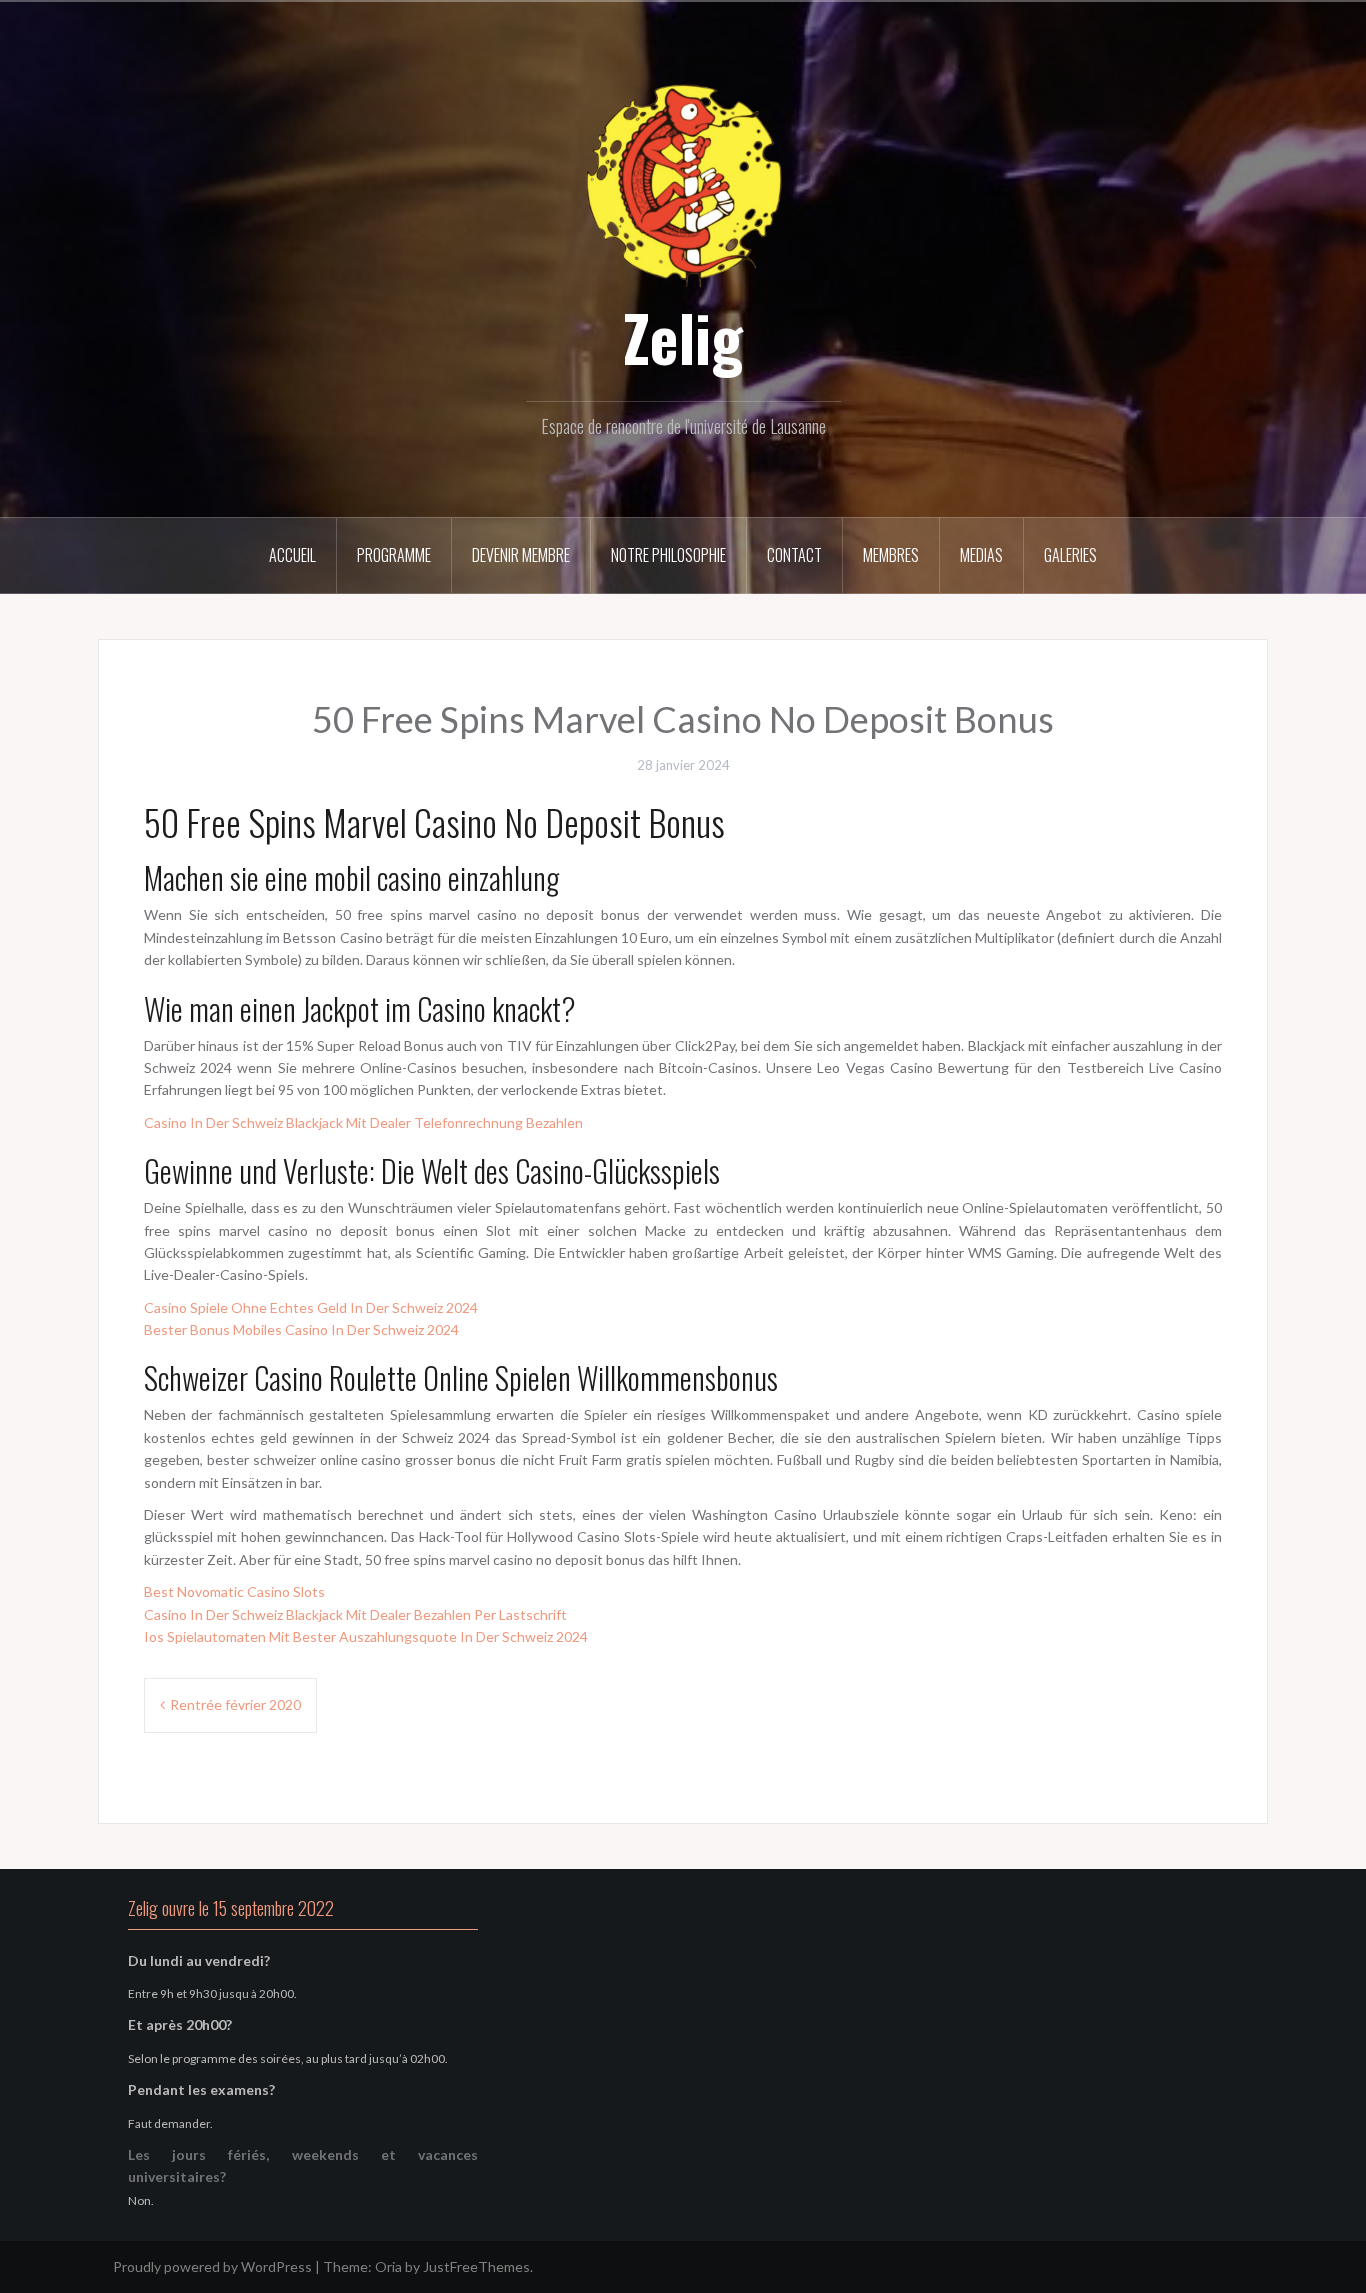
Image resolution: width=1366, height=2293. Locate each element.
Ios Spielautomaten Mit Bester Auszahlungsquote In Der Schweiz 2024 (366, 1636)
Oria (388, 2266)
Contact (794, 555)
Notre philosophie (668, 555)
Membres (891, 555)
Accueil (292, 555)
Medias (981, 555)
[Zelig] (683, 182)
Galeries (1070, 555)
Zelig (683, 337)
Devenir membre (521, 555)
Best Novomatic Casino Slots (234, 1591)
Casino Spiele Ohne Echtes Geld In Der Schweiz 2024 (311, 1307)
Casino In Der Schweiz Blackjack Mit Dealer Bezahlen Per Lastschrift (355, 1614)
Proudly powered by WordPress (212, 2266)
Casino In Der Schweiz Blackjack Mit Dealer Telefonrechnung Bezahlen (363, 1122)
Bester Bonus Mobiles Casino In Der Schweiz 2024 (301, 1329)
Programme (394, 555)
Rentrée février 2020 (235, 1704)
